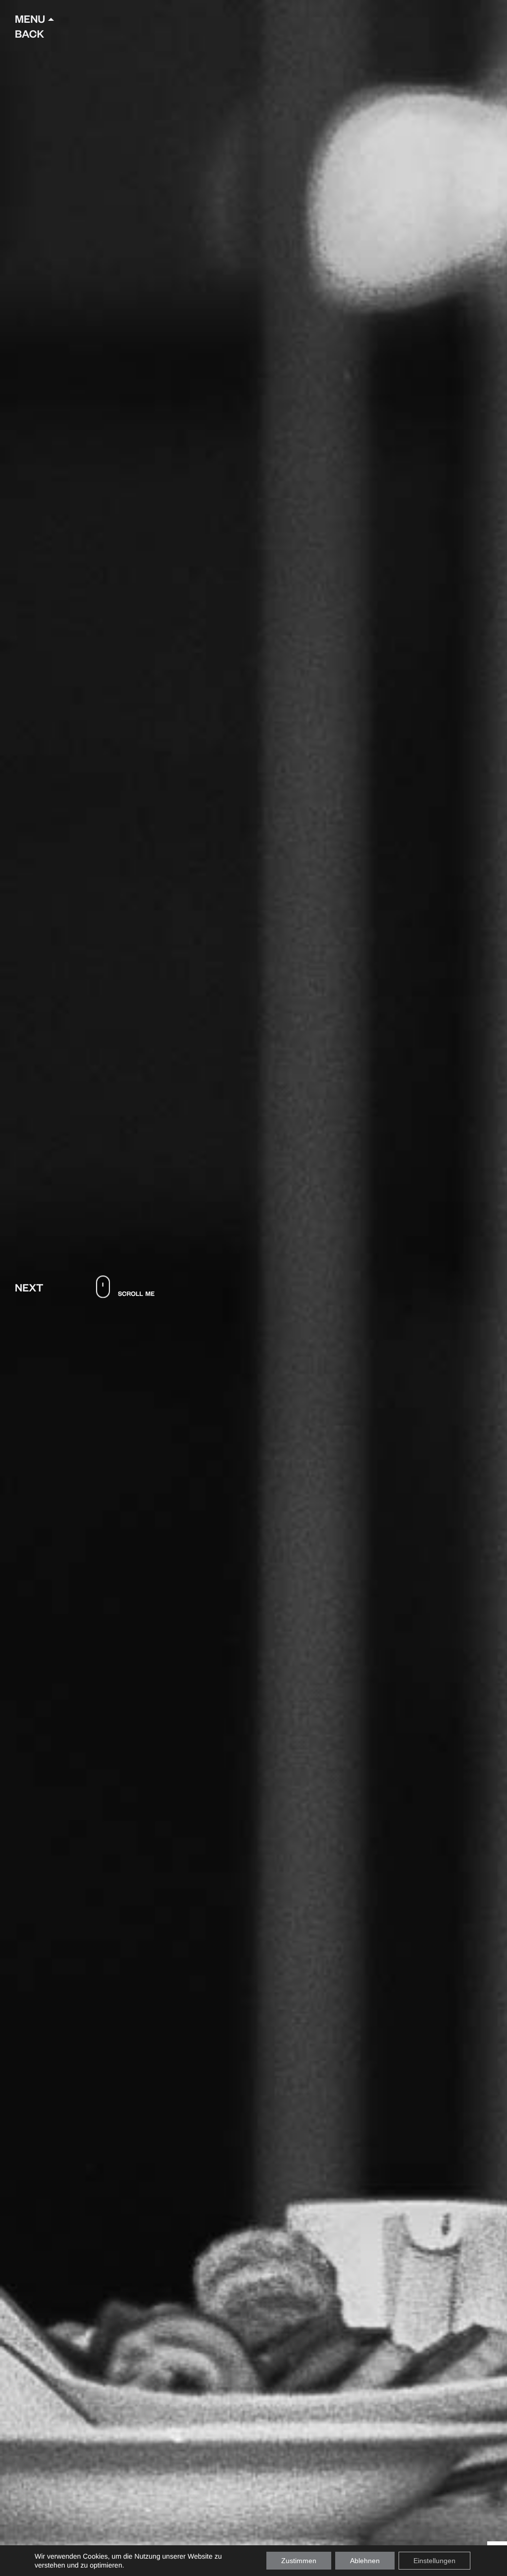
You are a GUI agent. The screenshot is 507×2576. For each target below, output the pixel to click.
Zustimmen (299, 2561)
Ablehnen (365, 2561)
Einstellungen (434, 2561)
